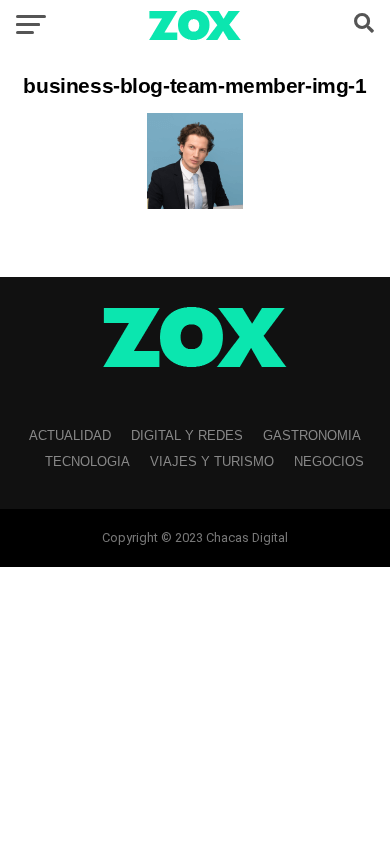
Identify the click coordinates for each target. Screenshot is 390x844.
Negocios (329, 461)
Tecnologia (87, 461)
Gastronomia (312, 435)
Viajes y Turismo (212, 461)
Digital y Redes (187, 435)
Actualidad (70, 435)
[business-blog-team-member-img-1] (195, 203)
